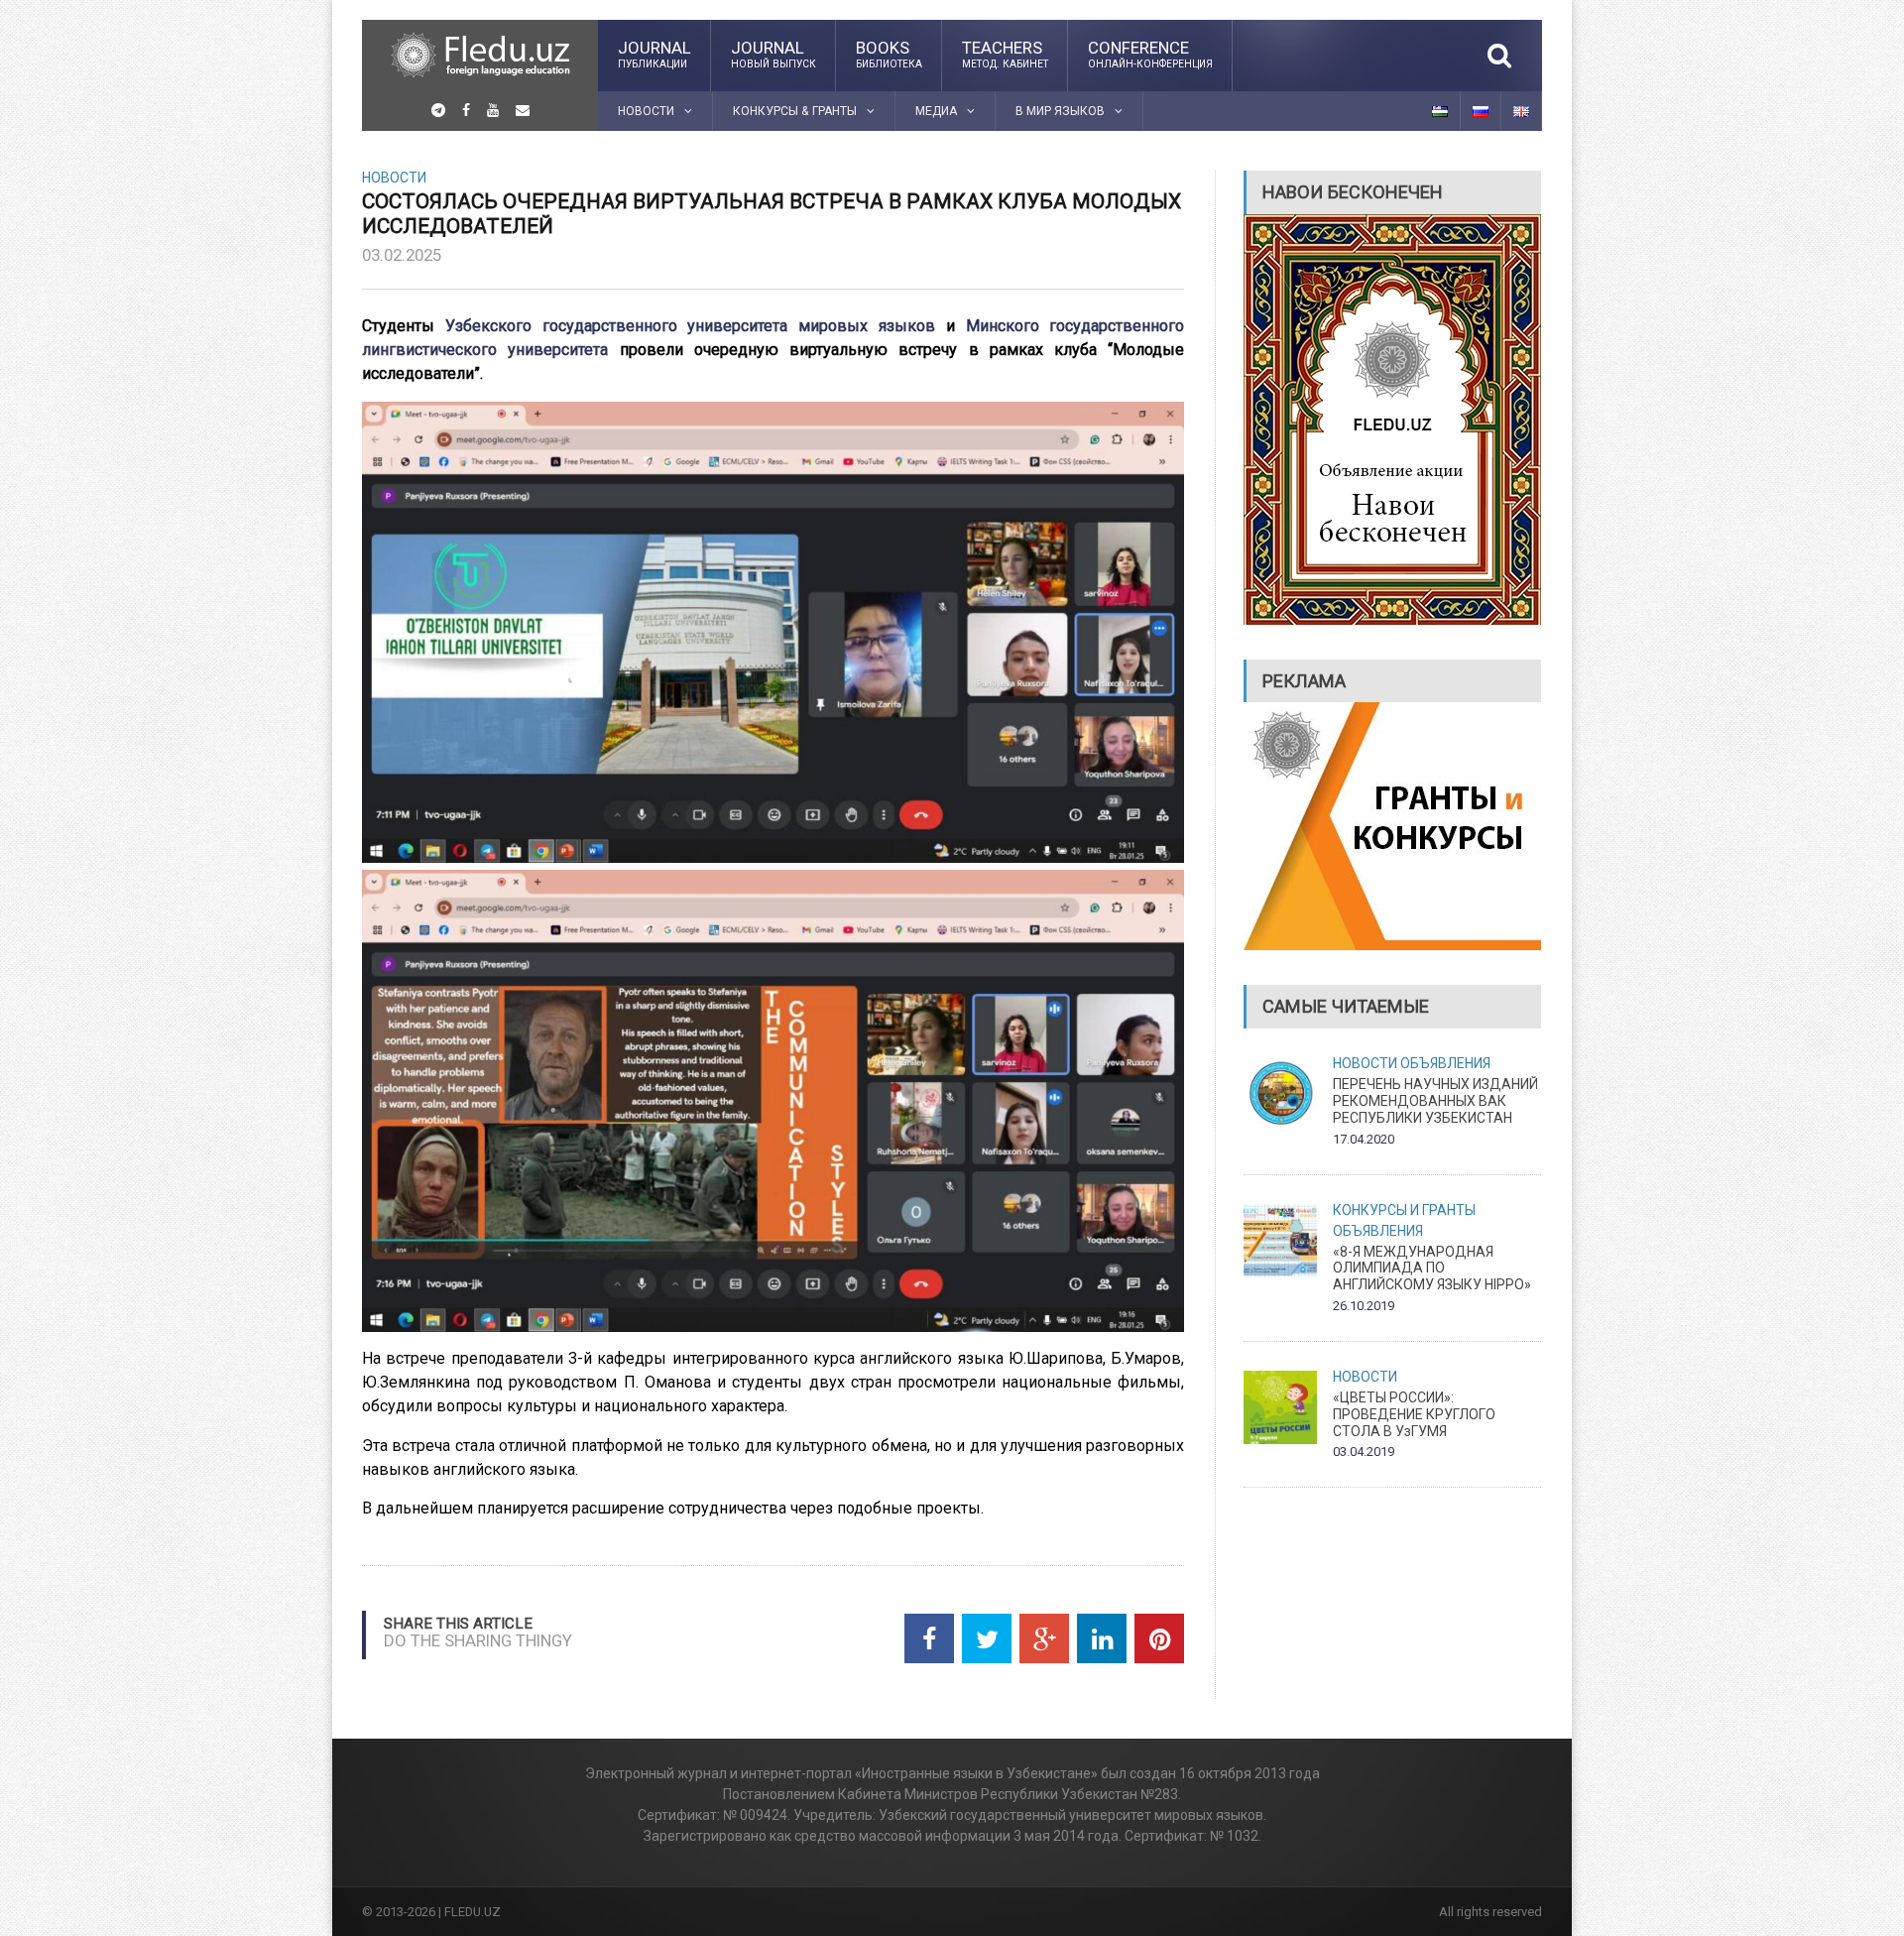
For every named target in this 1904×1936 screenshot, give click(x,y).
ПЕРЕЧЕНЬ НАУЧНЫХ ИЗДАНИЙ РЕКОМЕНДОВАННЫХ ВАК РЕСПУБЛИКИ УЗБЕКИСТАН (1435, 1101)
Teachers (1005, 54)
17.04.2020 (1364, 1139)
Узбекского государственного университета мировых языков (690, 326)
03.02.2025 (402, 255)
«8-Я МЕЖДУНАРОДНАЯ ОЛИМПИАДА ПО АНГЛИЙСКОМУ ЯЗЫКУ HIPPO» (1432, 1269)
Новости (394, 178)
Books (889, 54)
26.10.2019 (1364, 1306)
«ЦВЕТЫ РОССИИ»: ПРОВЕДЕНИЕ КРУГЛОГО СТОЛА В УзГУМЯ (1414, 1414)
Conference (1150, 54)
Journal (654, 54)
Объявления (1445, 1063)
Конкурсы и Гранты (1404, 1210)
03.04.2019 (1364, 1452)
